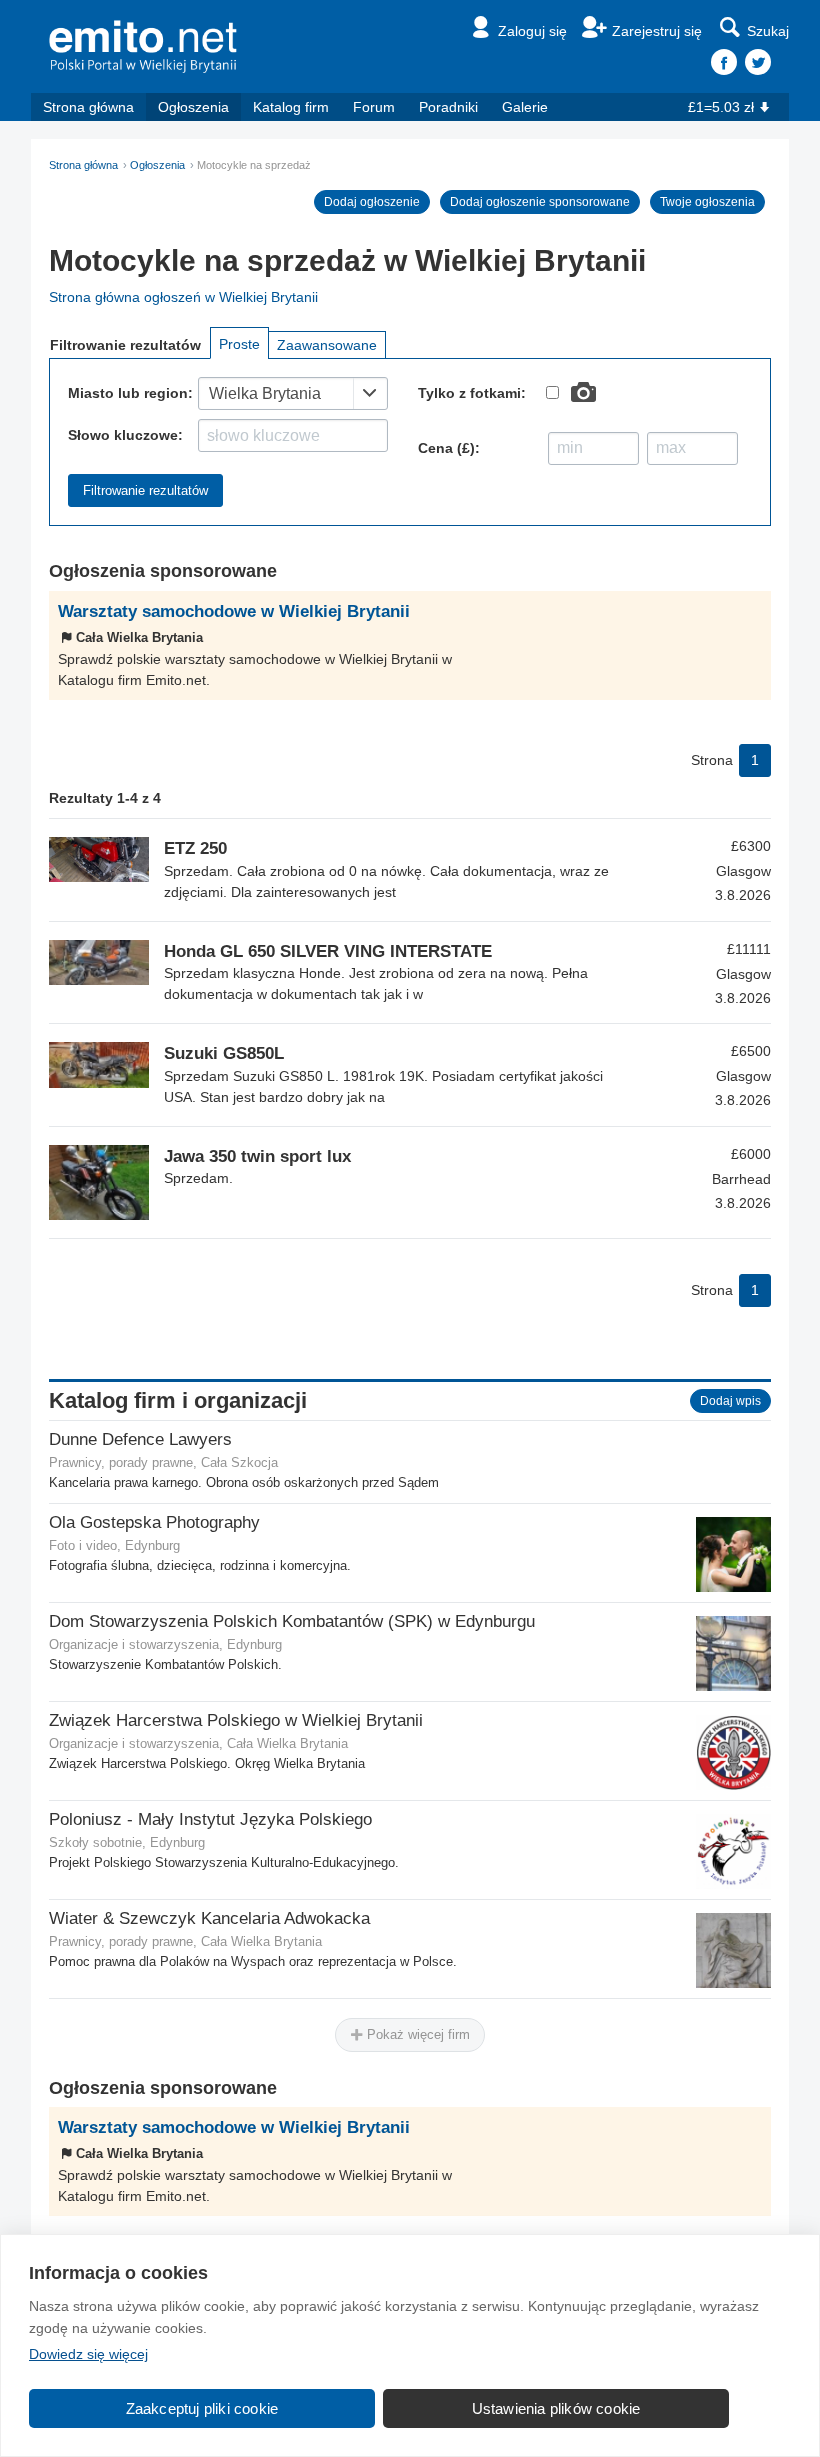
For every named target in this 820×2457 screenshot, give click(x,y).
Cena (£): (449, 448)
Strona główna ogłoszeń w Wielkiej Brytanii (183, 297)
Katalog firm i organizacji (178, 1400)
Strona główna (88, 107)
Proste (239, 344)
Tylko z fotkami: (472, 393)
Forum (374, 107)
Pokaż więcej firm (416, 2034)
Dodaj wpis (730, 1401)
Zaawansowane (327, 345)
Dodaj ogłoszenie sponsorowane (540, 202)
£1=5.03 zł (721, 107)
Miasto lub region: (130, 393)
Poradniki (448, 107)
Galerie (525, 107)
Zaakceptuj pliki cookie (202, 2408)
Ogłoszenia (193, 107)
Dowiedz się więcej (88, 2354)
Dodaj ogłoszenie (372, 202)
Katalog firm (291, 107)
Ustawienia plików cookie (556, 2408)
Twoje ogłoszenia (707, 202)
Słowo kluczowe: (125, 435)
